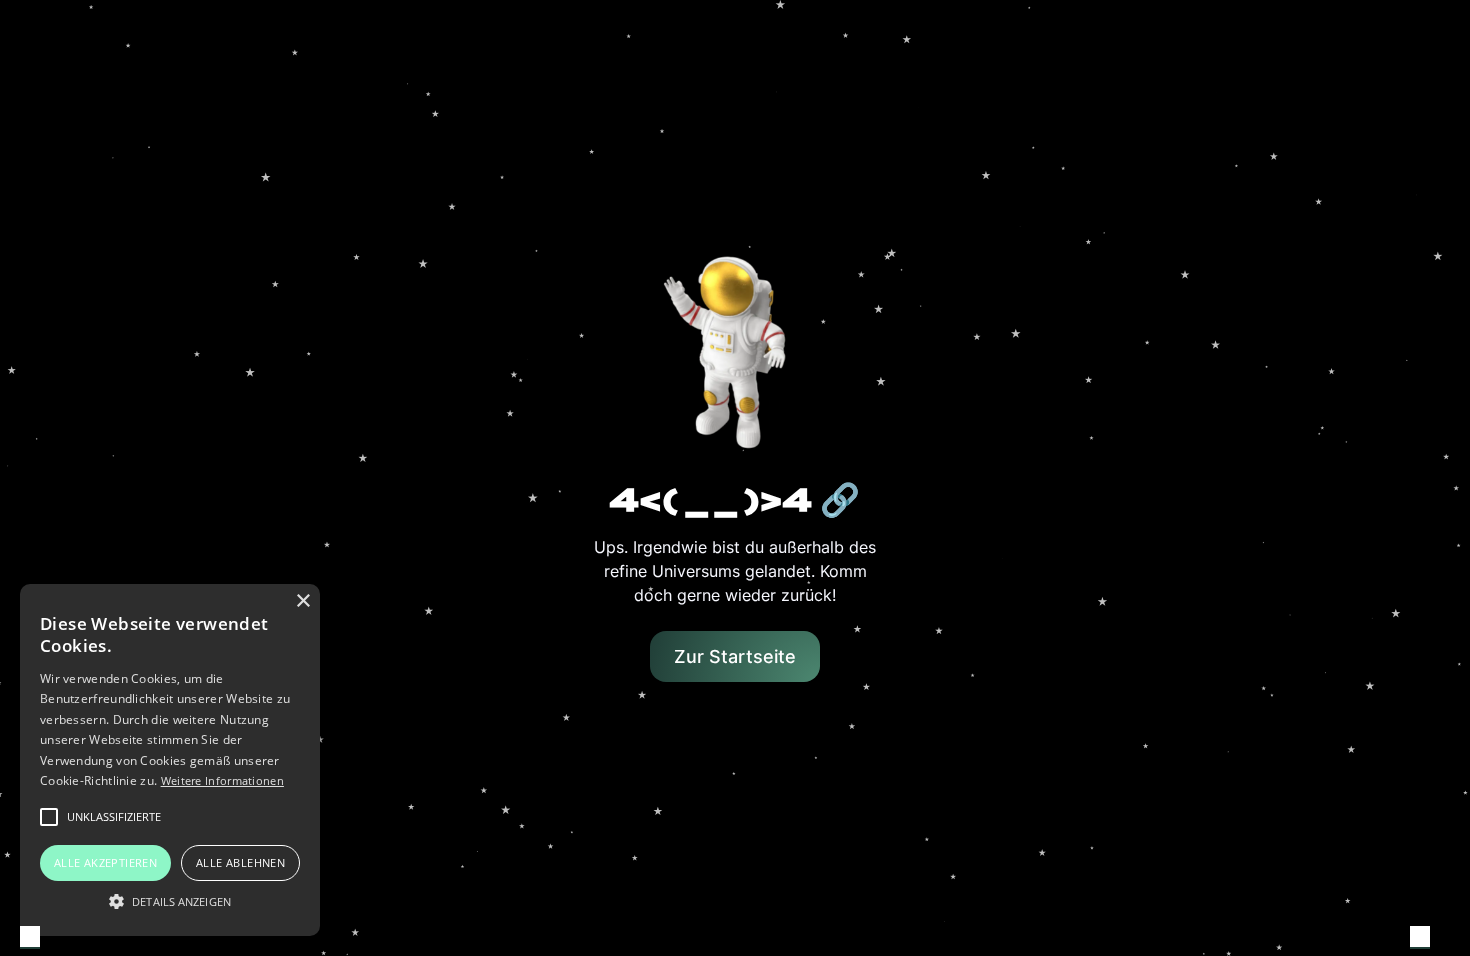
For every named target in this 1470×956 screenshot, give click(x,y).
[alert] (170, 760)
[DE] (30, 939)
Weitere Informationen (222, 780)
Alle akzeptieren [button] (105, 862)
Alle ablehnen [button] (240, 862)
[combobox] (30, 937)
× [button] (302, 601)
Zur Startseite (735, 656)
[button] (170, 901)
